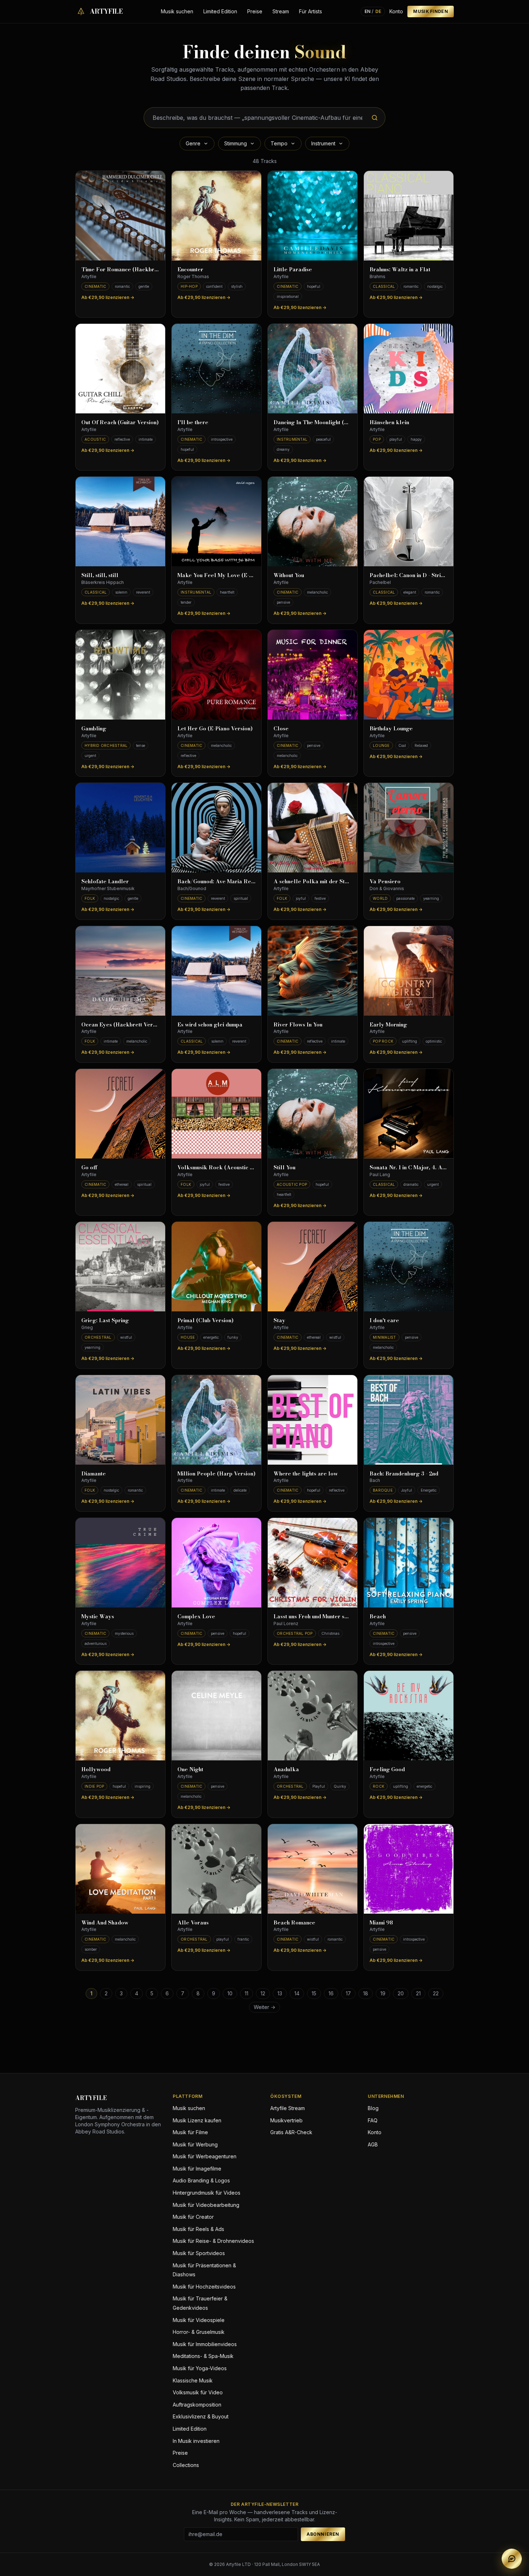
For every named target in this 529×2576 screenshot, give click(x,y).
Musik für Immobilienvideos (205, 2344)
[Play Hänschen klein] (409, 369)
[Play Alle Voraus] (216, 1869)
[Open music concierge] (512, 2559)
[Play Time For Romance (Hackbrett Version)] (120, 216)
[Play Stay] (313, 1267)
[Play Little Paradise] (313, 216)
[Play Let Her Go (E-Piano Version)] (216, 675)
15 (314, 1993)
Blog (373, 2108)
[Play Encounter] (216, 216)
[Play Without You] (313, 521)
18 (366, 1993)
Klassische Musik (193, 2380)
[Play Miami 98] (409, 1869)
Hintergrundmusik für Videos (207, 2193)
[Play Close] (313, 675)
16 (331, 1993)
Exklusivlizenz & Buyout (201, 2416)
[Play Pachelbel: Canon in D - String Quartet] (409, 521)
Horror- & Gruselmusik (199, 2332)
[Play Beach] (409, 1563)
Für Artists (311, 11)
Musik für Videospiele (199, 2320)
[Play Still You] (313, 1114)
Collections (186, 2465)
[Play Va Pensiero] (409, 828)
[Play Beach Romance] (313, 1869)
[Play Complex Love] (216, 1563)
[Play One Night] (216, 1716)
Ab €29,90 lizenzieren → (108, 297)
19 (383, 1993)
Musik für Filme (190, 2132)
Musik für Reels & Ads (198, 2229)
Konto (396, 11)
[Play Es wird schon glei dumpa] (216, 971)
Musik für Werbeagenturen (205, 2156)
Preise (255, 11)
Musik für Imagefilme (197, 2169)
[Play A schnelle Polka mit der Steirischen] (313, 828)
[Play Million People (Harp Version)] (216, 1420)
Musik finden (431, 11)
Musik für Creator (193, 2217)
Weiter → (264, 2007)
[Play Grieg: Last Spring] (120, 1267)
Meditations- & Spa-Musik (203, 2356)
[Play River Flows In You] (313, 971)
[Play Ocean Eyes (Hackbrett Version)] (120, 971)
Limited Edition (220, 11)
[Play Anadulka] (313, 1716)
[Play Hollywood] (120, 1716)
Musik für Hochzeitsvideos (204, 2287)
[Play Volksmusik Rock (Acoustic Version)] (216, 1114)
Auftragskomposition (197, 2405)
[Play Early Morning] (409, 971)
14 (297, 1993)
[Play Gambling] (120, 675)
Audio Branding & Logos (201, 2180)
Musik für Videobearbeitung (206, 2205)
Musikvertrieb (286, 2120)
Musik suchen (177, 11)
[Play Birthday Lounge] (409, 675)
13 (280, 1993)
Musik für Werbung (195, 2144)
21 (418, 1993)
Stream (281, 11)
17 (348, 1993)
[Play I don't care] (409, 1267)
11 (247, 1993)
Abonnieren (323, 2534)
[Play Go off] (120, 1114)
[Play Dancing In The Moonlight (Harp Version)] (313, 369)
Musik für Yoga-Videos (200, 2368)
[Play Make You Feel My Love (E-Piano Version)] (216, 521)
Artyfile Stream (288, 2108)
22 (436, 1993)
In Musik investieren (196, 2441)
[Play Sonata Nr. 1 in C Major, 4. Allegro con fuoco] (409, 1114)
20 (401, 1993)
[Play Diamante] (120, 1420)
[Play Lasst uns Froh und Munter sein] (313, 1563)
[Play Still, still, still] (120, 521)
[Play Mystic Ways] (120, 1563)
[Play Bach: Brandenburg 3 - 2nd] (409, 1420)
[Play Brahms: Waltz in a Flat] (409, 216)
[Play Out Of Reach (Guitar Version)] (120, 369)
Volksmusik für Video (198, 2392)
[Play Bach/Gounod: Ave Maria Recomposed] (216, 828)
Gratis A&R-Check (291, 2132)
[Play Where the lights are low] (313, 1420)
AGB (373, 2144)
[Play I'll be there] (216, 369)
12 (263, 1993)
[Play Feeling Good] (409, 1716)
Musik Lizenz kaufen (197, 2120)
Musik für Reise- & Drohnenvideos (213, 2241)
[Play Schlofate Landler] (120, 828)
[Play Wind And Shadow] (120, 1869)
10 (230, 1993)
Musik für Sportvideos (199, 2253)
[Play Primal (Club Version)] (216, 1267)
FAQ (373, 2120)
